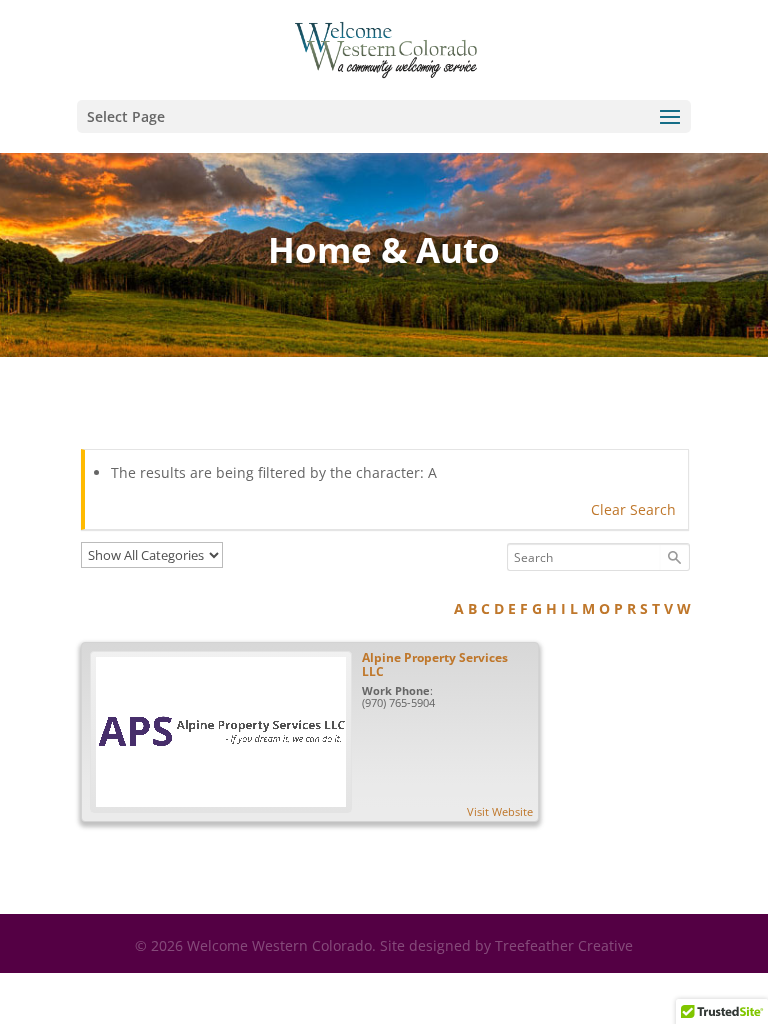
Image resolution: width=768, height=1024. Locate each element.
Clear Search (633, 509)
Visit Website (500, 811)
